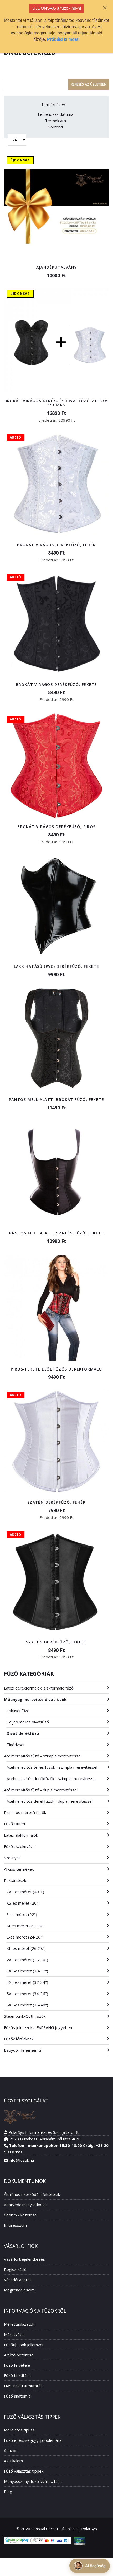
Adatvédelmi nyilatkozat (25, 2205)
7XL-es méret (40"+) (25, 1892)
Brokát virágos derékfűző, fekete (57, 684)
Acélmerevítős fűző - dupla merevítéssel (41, 1790)
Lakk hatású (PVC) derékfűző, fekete (57, 966)
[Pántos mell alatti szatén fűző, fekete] (56, 1172)
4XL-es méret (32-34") (27, 1982)
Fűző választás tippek (24, 2471)
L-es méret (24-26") (25, 1937)
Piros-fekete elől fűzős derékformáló (56, 1369)
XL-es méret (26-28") (26, 1948)
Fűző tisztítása (17, 2375)
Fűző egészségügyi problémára (33, 2440)
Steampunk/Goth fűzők (25, 2016)
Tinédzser (16, 1745)
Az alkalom (13, 2461)
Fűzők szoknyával (20, 1846)
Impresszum (15, 2225)
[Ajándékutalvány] (56, 206)
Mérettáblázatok (19, 2324)
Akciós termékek (19, 1869)
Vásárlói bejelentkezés (24, 2259)
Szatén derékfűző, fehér (56, 1502)
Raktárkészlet (16, 1880)
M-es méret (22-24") (26, 1926)
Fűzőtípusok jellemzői (24, 2345)
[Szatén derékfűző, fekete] (56, 1581)
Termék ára (55, 121)
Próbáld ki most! (63, 39)
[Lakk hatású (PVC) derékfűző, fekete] (56, 905)
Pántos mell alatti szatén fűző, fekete (56, 1233)
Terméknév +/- (54, 105)
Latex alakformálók (21, 1835)
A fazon (11, 2450)
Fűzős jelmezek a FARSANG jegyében (38, 2027)
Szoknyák (12, 1858)
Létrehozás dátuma (56, 114)
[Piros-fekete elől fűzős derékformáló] (56, 1308)
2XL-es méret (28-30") (27, 1960)
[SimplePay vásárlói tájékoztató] (37, 2540)
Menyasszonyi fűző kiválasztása (33, 2481)
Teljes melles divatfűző (28, 1722)
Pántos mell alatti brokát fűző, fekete (56, 1100)
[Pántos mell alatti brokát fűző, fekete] (56, 1039)
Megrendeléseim (19, 2290)
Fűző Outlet (15, 1824)
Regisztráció (15, 2269)
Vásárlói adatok (18, 2280)
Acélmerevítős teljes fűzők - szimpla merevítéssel (52, 1767)
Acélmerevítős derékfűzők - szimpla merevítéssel (52, 1778)
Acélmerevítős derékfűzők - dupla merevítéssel (50, 1801)
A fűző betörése (19, 2355)
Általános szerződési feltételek (32, 2194)
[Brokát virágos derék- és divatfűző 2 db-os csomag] (56, 340)
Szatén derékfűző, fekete (56, 1642)
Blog (8, 2492)
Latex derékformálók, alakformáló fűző (39, 1688)
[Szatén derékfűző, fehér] (56, 1441)
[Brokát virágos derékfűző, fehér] (56, 484)
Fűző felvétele (17, 2365)
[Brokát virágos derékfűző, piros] (56, 766)
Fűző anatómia (17, 2396)
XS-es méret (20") (23, 1903)
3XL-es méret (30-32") (27, 1971)
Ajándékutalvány (57, 267)
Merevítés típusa (19, 2430)
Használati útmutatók (23, 2386)
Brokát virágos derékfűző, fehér (56, 545)
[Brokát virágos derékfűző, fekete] (56, 624)
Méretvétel (14, 2334)
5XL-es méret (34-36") (27, 1994)
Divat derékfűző (23, 1733)
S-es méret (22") (22, 1914)
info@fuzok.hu (21, 2160)
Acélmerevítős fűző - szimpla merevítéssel (43, 1756)
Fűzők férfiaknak (19, 2039)
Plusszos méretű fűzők (25, 1812)
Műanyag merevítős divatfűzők (35, 1699)
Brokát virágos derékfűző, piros (56, 827)
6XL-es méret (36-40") (27, 2005)
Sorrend (56, 127)
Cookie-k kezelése (20, 2215)
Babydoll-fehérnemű (22, 2050)
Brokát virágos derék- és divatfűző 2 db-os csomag (57, 403)
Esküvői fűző (18, 1711)
